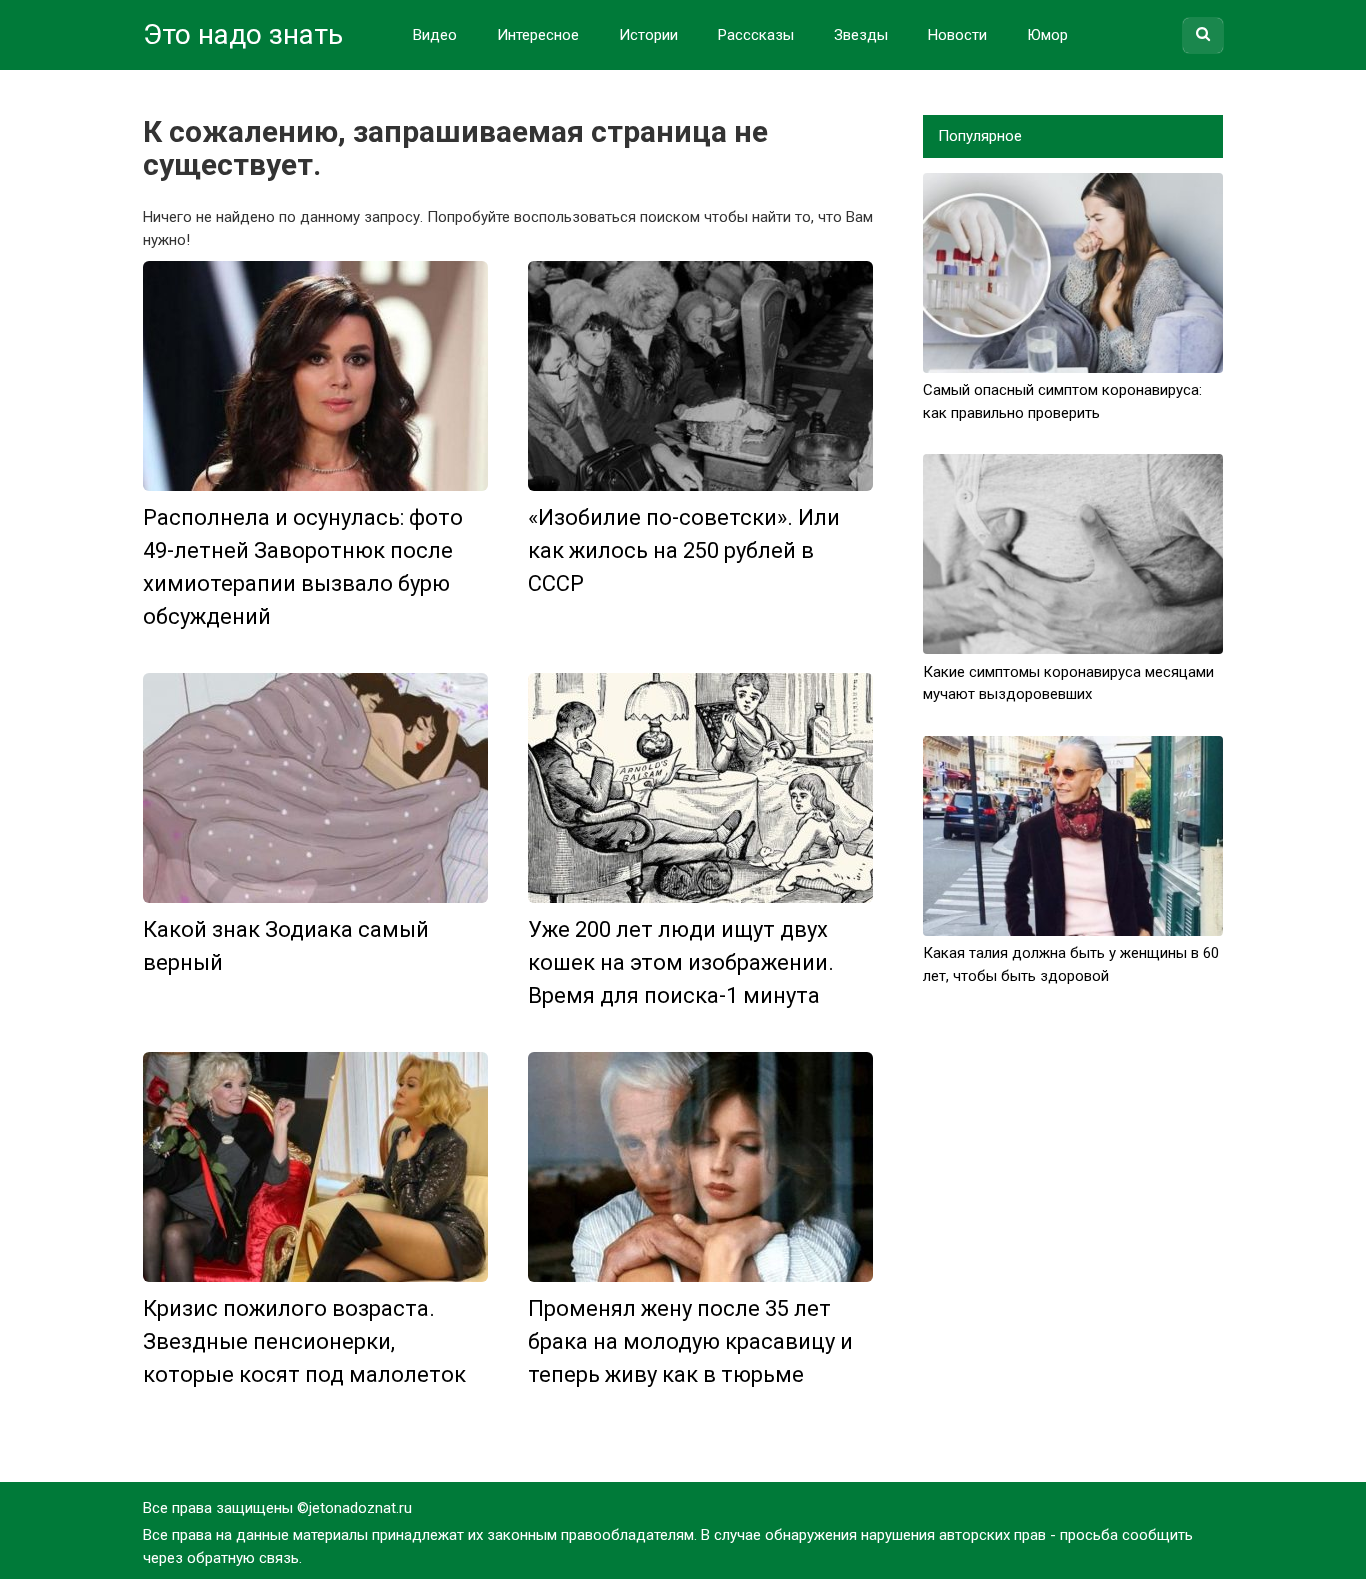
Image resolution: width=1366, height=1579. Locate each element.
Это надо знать (243, 34)
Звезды (861, 35)
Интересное (538, 35)
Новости (957, 35)
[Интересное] (315, 376)
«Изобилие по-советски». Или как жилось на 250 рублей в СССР (684, 550)
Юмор (1047, 35)
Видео (435, 35)
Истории (648, 35)
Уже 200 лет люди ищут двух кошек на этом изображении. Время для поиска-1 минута (681, 962)
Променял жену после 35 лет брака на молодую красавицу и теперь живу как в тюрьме (690, 1341)
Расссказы (756, 35)
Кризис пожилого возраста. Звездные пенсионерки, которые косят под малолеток (304, 1341)
